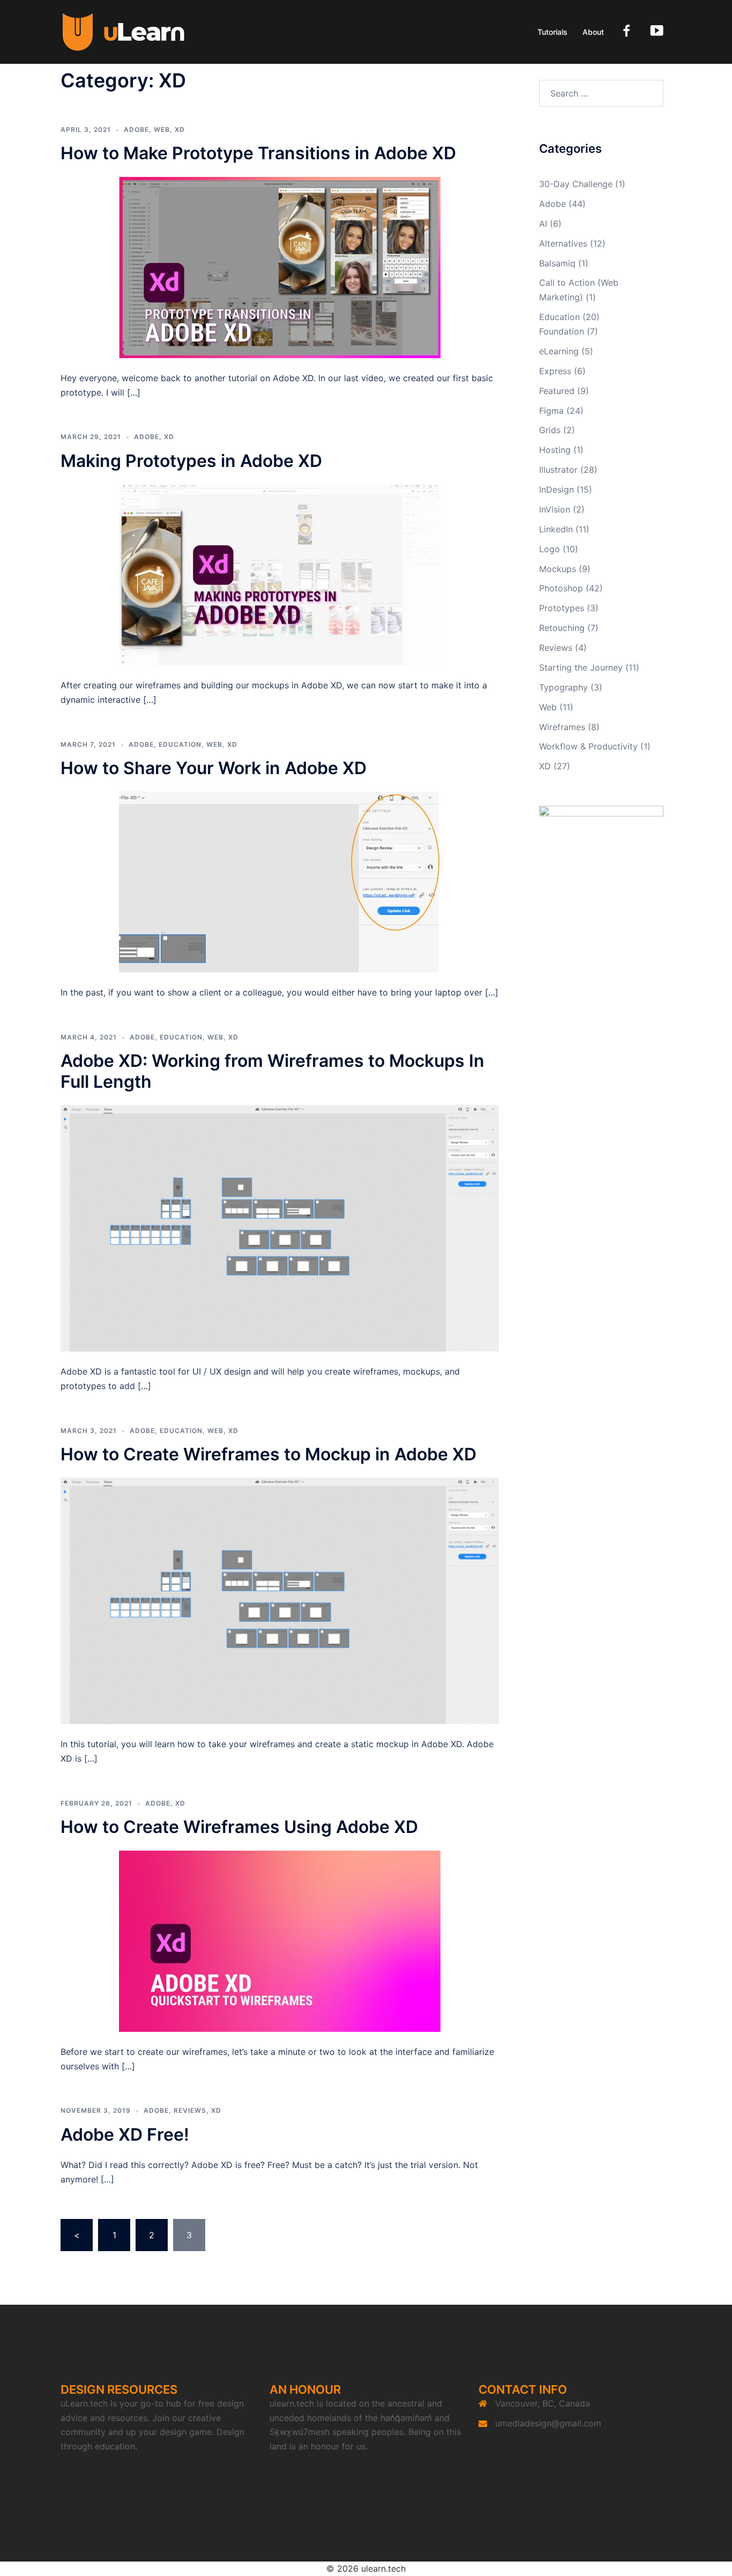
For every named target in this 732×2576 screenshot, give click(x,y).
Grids (550, 430)
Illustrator (558, 470)
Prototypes (562, 608)
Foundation (562, 331)
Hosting (555, 450)
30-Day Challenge (576, 184)
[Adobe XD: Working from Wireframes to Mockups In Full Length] (280, 1227)
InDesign (557, 489)
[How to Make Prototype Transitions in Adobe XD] (280, 266)
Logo (550, 549)
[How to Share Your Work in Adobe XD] (280, 881)
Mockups (558, 569)
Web (162, 129)
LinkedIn (556, 529)
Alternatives (563, 243)
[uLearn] (124, 31)
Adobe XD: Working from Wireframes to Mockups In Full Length (272, 1071)
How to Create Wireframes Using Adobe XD (239, 1827)
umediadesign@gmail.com (548, 2423)
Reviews (190, 2110)
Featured (557, 391)
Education (180, 744)
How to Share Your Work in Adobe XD (214, 768)
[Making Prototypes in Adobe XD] (280, 574)
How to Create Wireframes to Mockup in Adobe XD (268, 1454)
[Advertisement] (602, 1091)
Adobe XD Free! (125, 2135)
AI (543, 224)
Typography (563, 687)
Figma (551, 411)
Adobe (136, 129)
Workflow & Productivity (588, 746)
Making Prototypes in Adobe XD (191, 461)
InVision (555, 509)
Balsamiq (557, 263)
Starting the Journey (581, 667)
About (593, 32)
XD (180, 129)
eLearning (559, 351)
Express (555, 371)
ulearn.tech (292, 2403)
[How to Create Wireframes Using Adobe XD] (280, 1940)
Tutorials (552, 32)
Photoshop (561, 588)
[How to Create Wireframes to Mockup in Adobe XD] (280, 1600)
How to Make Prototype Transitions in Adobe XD (258, 153)
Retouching (562, 628)
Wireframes (562, 727)
